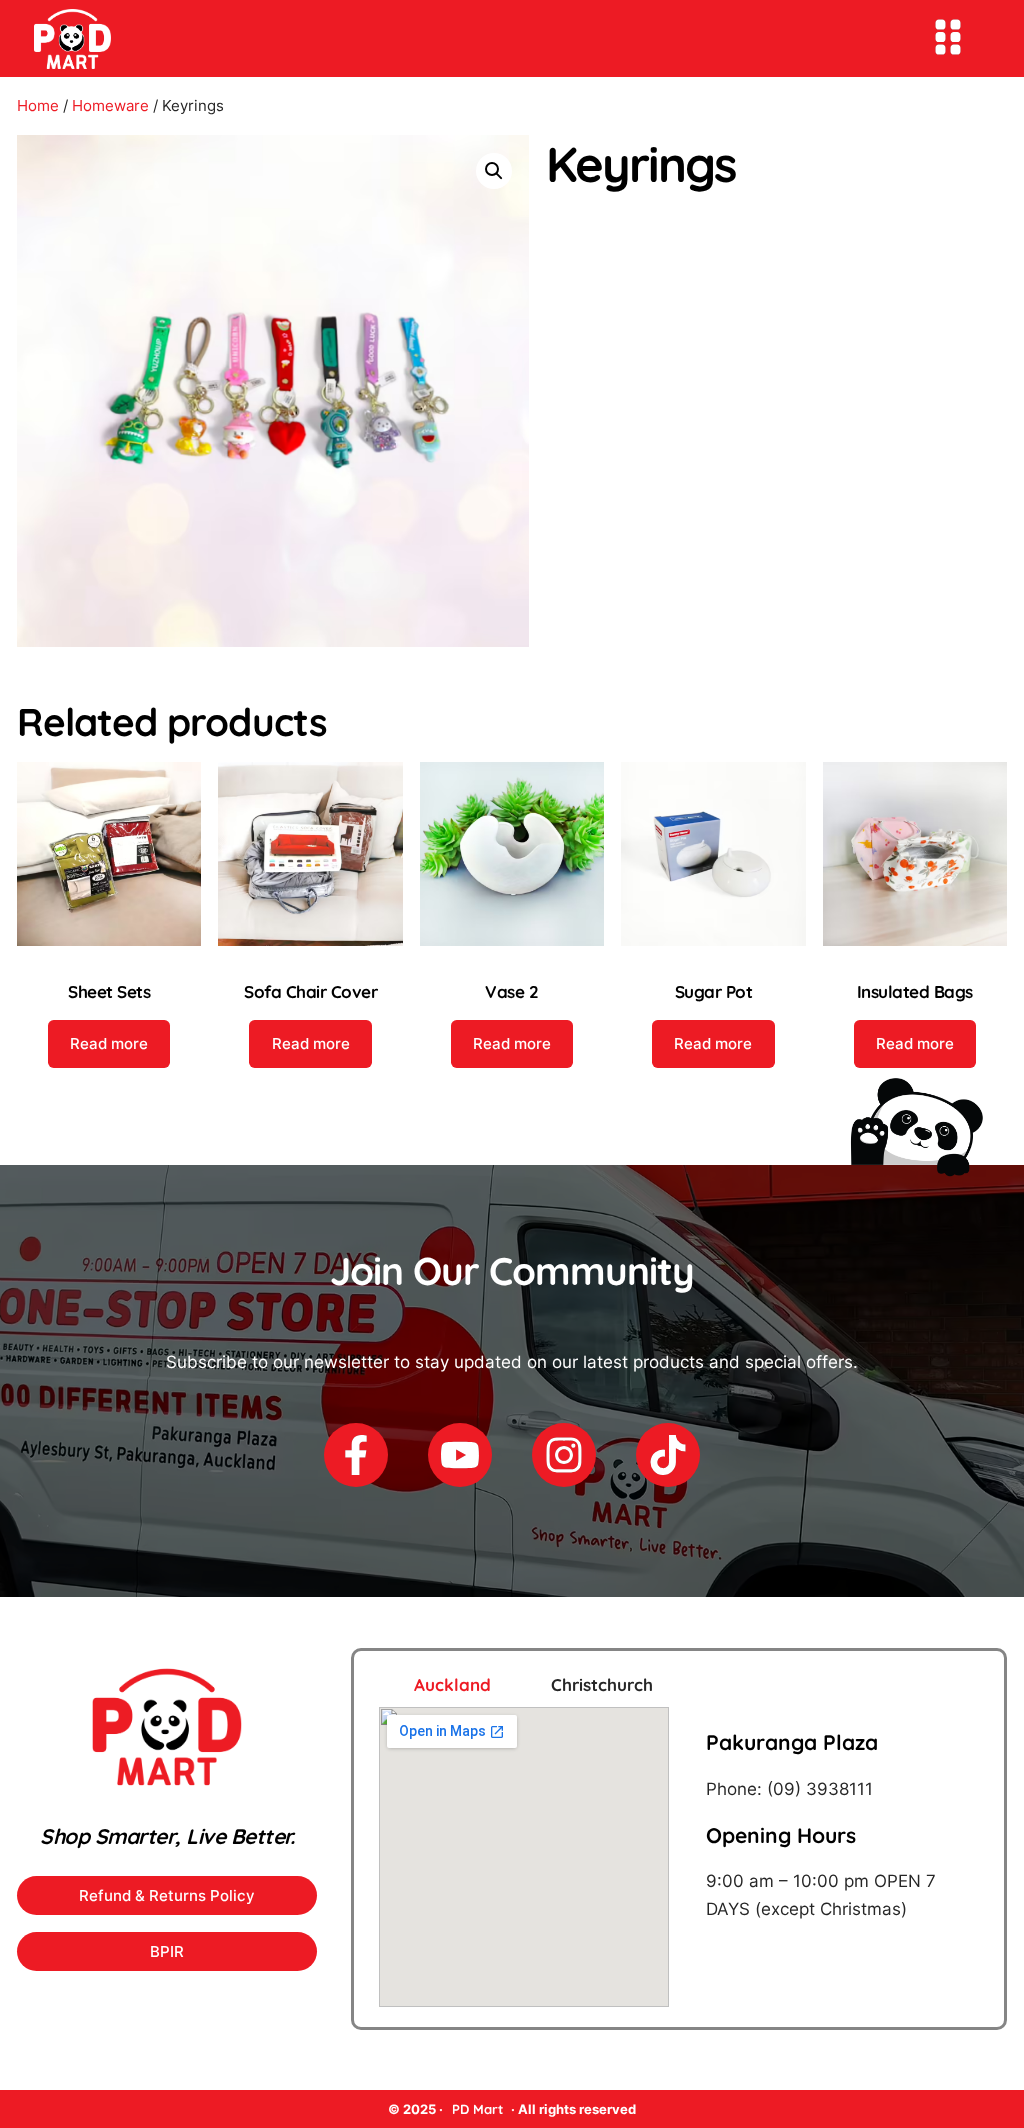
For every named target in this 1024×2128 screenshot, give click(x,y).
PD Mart (477, 2109)
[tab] (427, 1684)
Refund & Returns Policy (167, 1895)
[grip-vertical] (948, 37)
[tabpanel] (679, 1857)
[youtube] (460, 1455)
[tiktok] (668, 1455)
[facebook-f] (356, 1455)
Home (38, 105)
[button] (494, 171)
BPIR (167, 1951)
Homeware (110, 105)
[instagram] (564, 1455)
